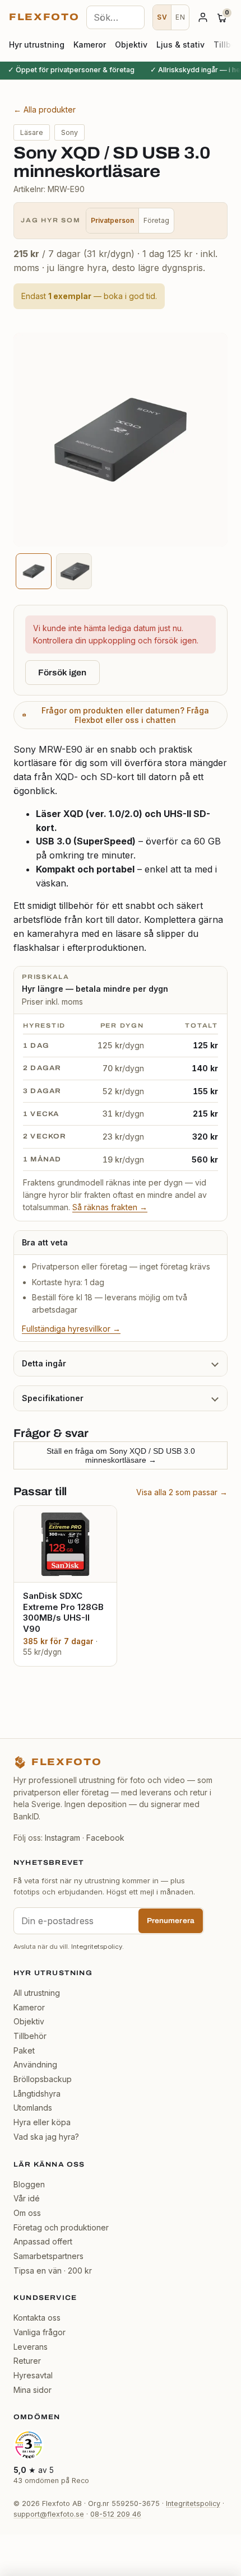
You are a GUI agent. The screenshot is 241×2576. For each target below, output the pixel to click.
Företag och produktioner (61, 2227)
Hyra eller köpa (42, 2122)
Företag (156, 220)
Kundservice (45, 2298)
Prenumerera (171, 1921)
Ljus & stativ (180, 45)
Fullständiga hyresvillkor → (71, 1329)
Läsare (32, 132)
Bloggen (29, 2184)
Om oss (27, 2213)
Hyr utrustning (37, 45)
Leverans (31, 2347)
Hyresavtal (33, 2375)
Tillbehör (30, 2036)
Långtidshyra (37, 2094)
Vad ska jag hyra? (46, 2137)
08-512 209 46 (116, 2514)
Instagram (62, 1838)
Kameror (90, 45)
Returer (27, 2361)
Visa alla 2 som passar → (182, 1492)
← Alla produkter (45, 109)
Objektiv (131, 45)
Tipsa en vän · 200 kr (53, 2271)
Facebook (105, 1838)
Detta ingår (44, 1363)
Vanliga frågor (40, 2332)
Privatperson (112, 220)
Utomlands (33, 2108)
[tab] (34, 571)
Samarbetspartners (48, 2256)
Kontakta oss (37, 2318)
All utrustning (37, 1993)
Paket (24, 2050)
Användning (35, 2064)
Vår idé (27, 2198)
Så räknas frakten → (110, 1207)
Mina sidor (33, 2390)
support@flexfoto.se (49, 2514)
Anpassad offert (43, 2241)
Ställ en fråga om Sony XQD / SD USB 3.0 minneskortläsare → (121, 1455)
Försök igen (62, 673)
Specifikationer (53, 1398)
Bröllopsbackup (43, 2079)
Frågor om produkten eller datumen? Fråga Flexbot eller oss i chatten (125, 715)
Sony (69, 132)
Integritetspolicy (97, 1947)
